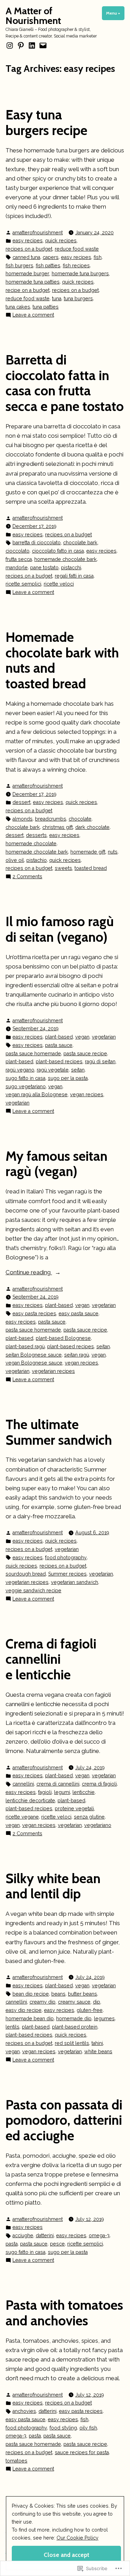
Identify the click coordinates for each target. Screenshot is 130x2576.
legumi (62, 1792)
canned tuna (26, 257)
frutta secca (19, 559)
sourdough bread (26, 1574)
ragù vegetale (53, 1070)
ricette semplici (23, 584)
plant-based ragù (25, 1346)
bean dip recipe (31, 1994)
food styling (63, 2428)
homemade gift (88, 852)
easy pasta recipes (34, 1314)
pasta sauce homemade (33, 1054)
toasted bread (91, 868)
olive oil (15, 860)
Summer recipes (67, 1574)
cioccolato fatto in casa (58, 551)
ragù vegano (20, 1070)
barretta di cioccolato (37, 543)
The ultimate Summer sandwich (59, 1432)
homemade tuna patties (33, 282)
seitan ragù (77, 1355)
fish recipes (76, 266)
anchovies (24, 2411)
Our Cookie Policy (77, 2538)
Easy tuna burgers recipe (46, 123)
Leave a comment (33, 315)
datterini (45, 2235)
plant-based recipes (59, 1062)
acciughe (23, 2235)
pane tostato (44, 568)
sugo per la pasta (68, 1078)
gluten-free (90, 2010)
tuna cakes (18, 307)
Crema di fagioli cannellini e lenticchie (51, 1659)
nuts (113, 852)
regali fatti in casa (74, 576)
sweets (63, 868)
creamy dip (42, 2002)
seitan (78, 1070)
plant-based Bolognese (63, 1338)
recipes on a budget (29, 249)
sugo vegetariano (26, 1086)
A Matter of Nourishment (33, 16)
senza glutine (89, 1817)
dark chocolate (92, 827)
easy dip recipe (24, 2010)
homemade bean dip (30, 2019)
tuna (57, 299)
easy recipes (28, 241)
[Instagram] (10, 45)
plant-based (59, 1037)
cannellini (23, 1784)
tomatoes (16, 2461)
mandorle (17, 568)
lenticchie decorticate (30, 1801)
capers (51, 257)
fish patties (48, 266)
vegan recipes (87, 1094)
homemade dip (74, 2019)
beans (58, 1994)
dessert (21, 802)
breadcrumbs (51, 819)
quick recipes (61, 241)
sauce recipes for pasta (82, 2452)
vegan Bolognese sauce (34, 1363)
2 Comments (27, 877)
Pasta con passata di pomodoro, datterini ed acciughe (64, 2120)
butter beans (83, 1994)
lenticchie (84, 1792)
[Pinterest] (21, 45)
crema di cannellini (58, 1784)
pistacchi (71, 568)
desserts (36, 835)
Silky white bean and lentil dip (53, 1886)
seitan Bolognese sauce (34, 1355)
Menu (115, 13)
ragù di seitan (100, 1062)
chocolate (80, 819)
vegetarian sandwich (75, 1582)
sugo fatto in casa (25, 1078)
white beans (98, 2051)
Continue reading (29, 1273)
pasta (12, 2244)
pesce (57, 2244)
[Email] (42, 45)
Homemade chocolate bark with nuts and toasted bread (62, 660)
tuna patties (46, 307)
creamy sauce (74, 2002)
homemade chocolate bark (66, 559)
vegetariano (98, 1825)
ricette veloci (59, 584)
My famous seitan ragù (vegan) (57, 1164)
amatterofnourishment (38, 233)
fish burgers (19, 266)
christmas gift (58, 827)
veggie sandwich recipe (33, 1591)
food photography (66, 1558)
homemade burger (27, 274)
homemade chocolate (31, 844)
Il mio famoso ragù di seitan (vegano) (60, 929)
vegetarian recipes (53, 1371)
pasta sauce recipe (85, 1054)
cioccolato (18, 551)
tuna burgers (78, 299)
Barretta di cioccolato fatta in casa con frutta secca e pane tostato (65, 383)
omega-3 (99, 2235)
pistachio (37, 860)
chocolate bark (80, 543)
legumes (104, 2019)
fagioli (45, 1792)
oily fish (88, 2428)
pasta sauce (59, 1045)
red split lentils (72, 2043)
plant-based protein (75, 2027)
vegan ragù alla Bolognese (37, 1094)
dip (97, 2002)
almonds (23, 819)
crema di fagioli (99, 1784)
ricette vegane (22, 1817)
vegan (82, 1037)
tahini (97, 2043)
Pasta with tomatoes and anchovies (64, 2313)
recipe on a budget (28, 290)
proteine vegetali (74, 1809)
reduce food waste (77, 249)
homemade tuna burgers (80, 274)
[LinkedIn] (32, 45)
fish (98, 257)
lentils (12, 2027)
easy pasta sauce (79, 1314)
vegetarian (104, 1037)
